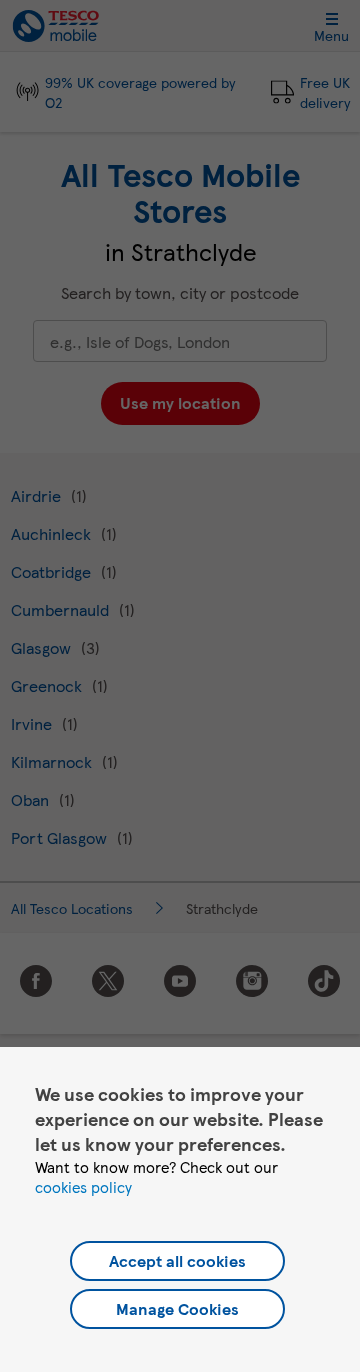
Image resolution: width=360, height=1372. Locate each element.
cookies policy (83, 1187)
